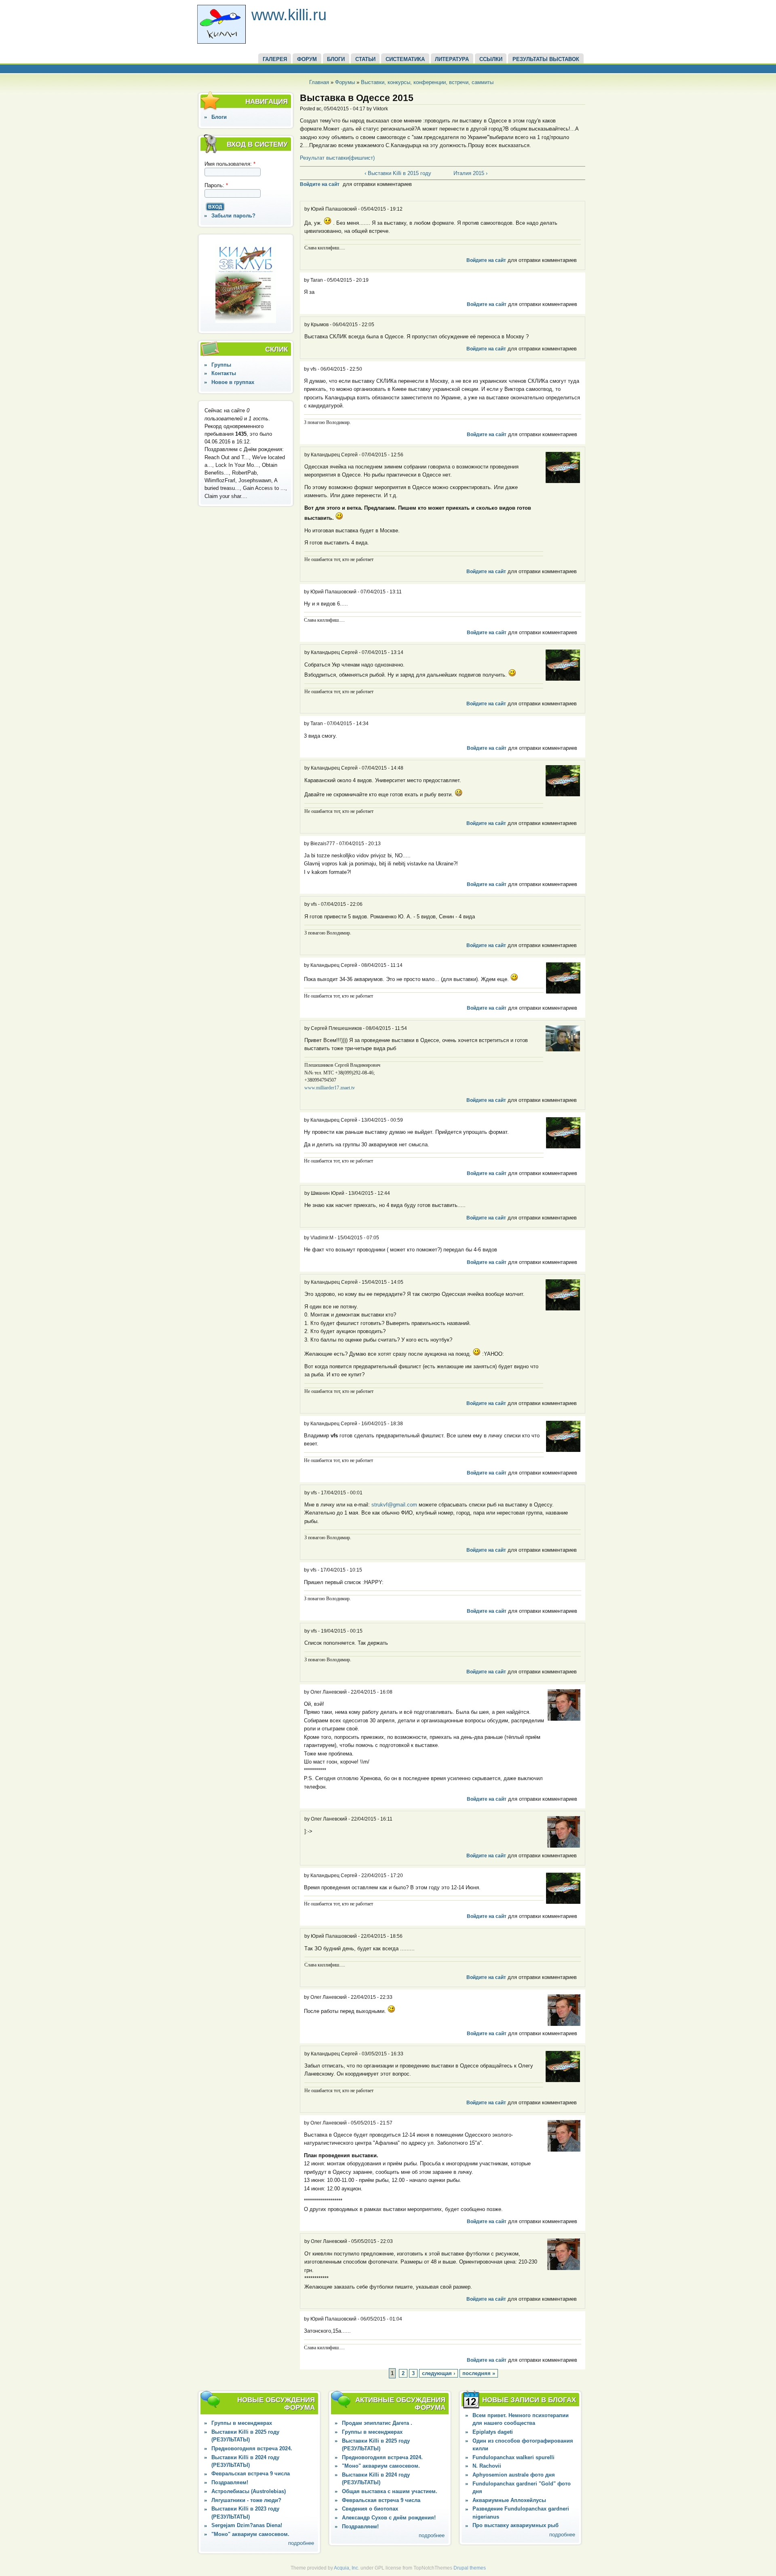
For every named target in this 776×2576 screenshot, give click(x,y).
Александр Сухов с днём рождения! (389, 2518)
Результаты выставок (546, 59)
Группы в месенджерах (242, 2423)
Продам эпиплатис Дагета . (377, 2423)
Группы (221, 365)
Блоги (219, 117)
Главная (319, 82)
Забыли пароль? (233, 216)
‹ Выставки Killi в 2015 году (398, 173)
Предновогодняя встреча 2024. (252, 2448)
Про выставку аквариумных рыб (516, 2525)
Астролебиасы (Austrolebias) (249, 2491)
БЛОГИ (336, 59)
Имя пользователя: (230, 164)
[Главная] (221, 42)
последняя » (479, 2373)
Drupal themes (470, 2568)
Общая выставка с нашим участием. (390, 2491)
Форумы (345, 82)
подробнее (301, 2543)
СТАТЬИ (365, 59)
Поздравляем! (230, 2482)
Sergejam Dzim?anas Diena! (247, 2525)
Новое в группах (233, 382)
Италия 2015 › (470, 173)
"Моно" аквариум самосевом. (250, 2534)
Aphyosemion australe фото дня (514, 2475)
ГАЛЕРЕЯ (275, 59)
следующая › (439, 2373)
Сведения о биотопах (370, 2509)
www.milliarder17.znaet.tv (330, 1088)
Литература (452, 59)
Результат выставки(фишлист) (338, 158)
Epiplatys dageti (493, 2432)
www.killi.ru (289, 15)
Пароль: (216, 185)
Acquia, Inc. (347, 2568)
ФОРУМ (307, 59)
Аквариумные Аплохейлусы (509, 2500)
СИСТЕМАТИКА (405, 59)
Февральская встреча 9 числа (251, 2474)
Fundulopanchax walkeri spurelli (513, 2457)
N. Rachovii (487, 2466)
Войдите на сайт (320, 184)
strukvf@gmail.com (394, 1505)
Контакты (224, 373)
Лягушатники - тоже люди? (246, 2500)
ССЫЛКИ (491, 59)
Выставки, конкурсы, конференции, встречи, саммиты (427, 82)
